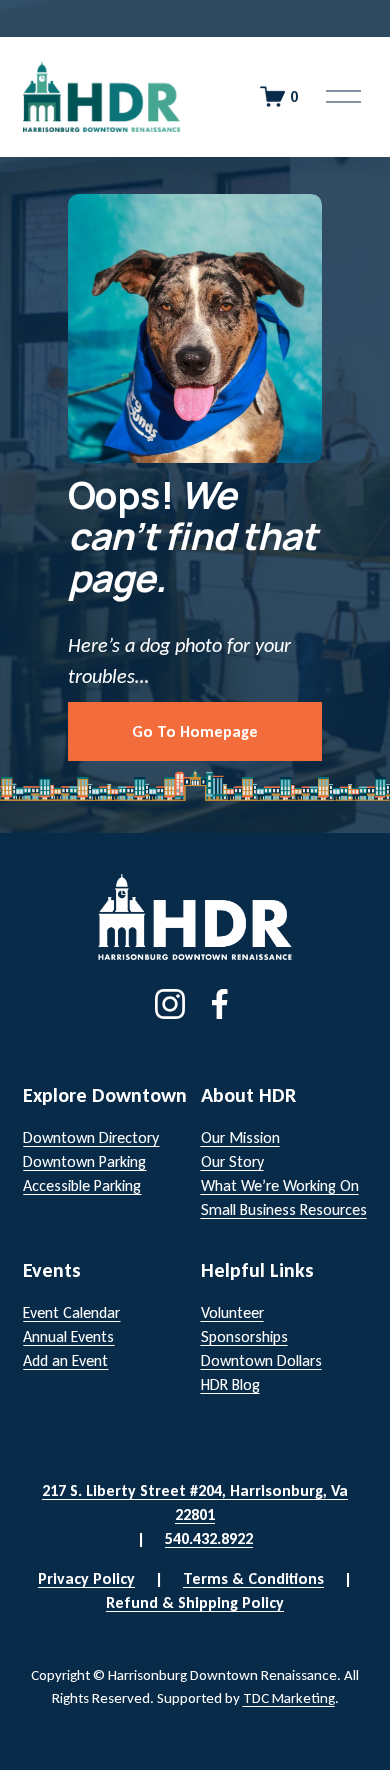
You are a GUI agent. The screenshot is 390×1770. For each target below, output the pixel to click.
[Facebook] (220, 1004)
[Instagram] (170, 1004)
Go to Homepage (195, 731)
